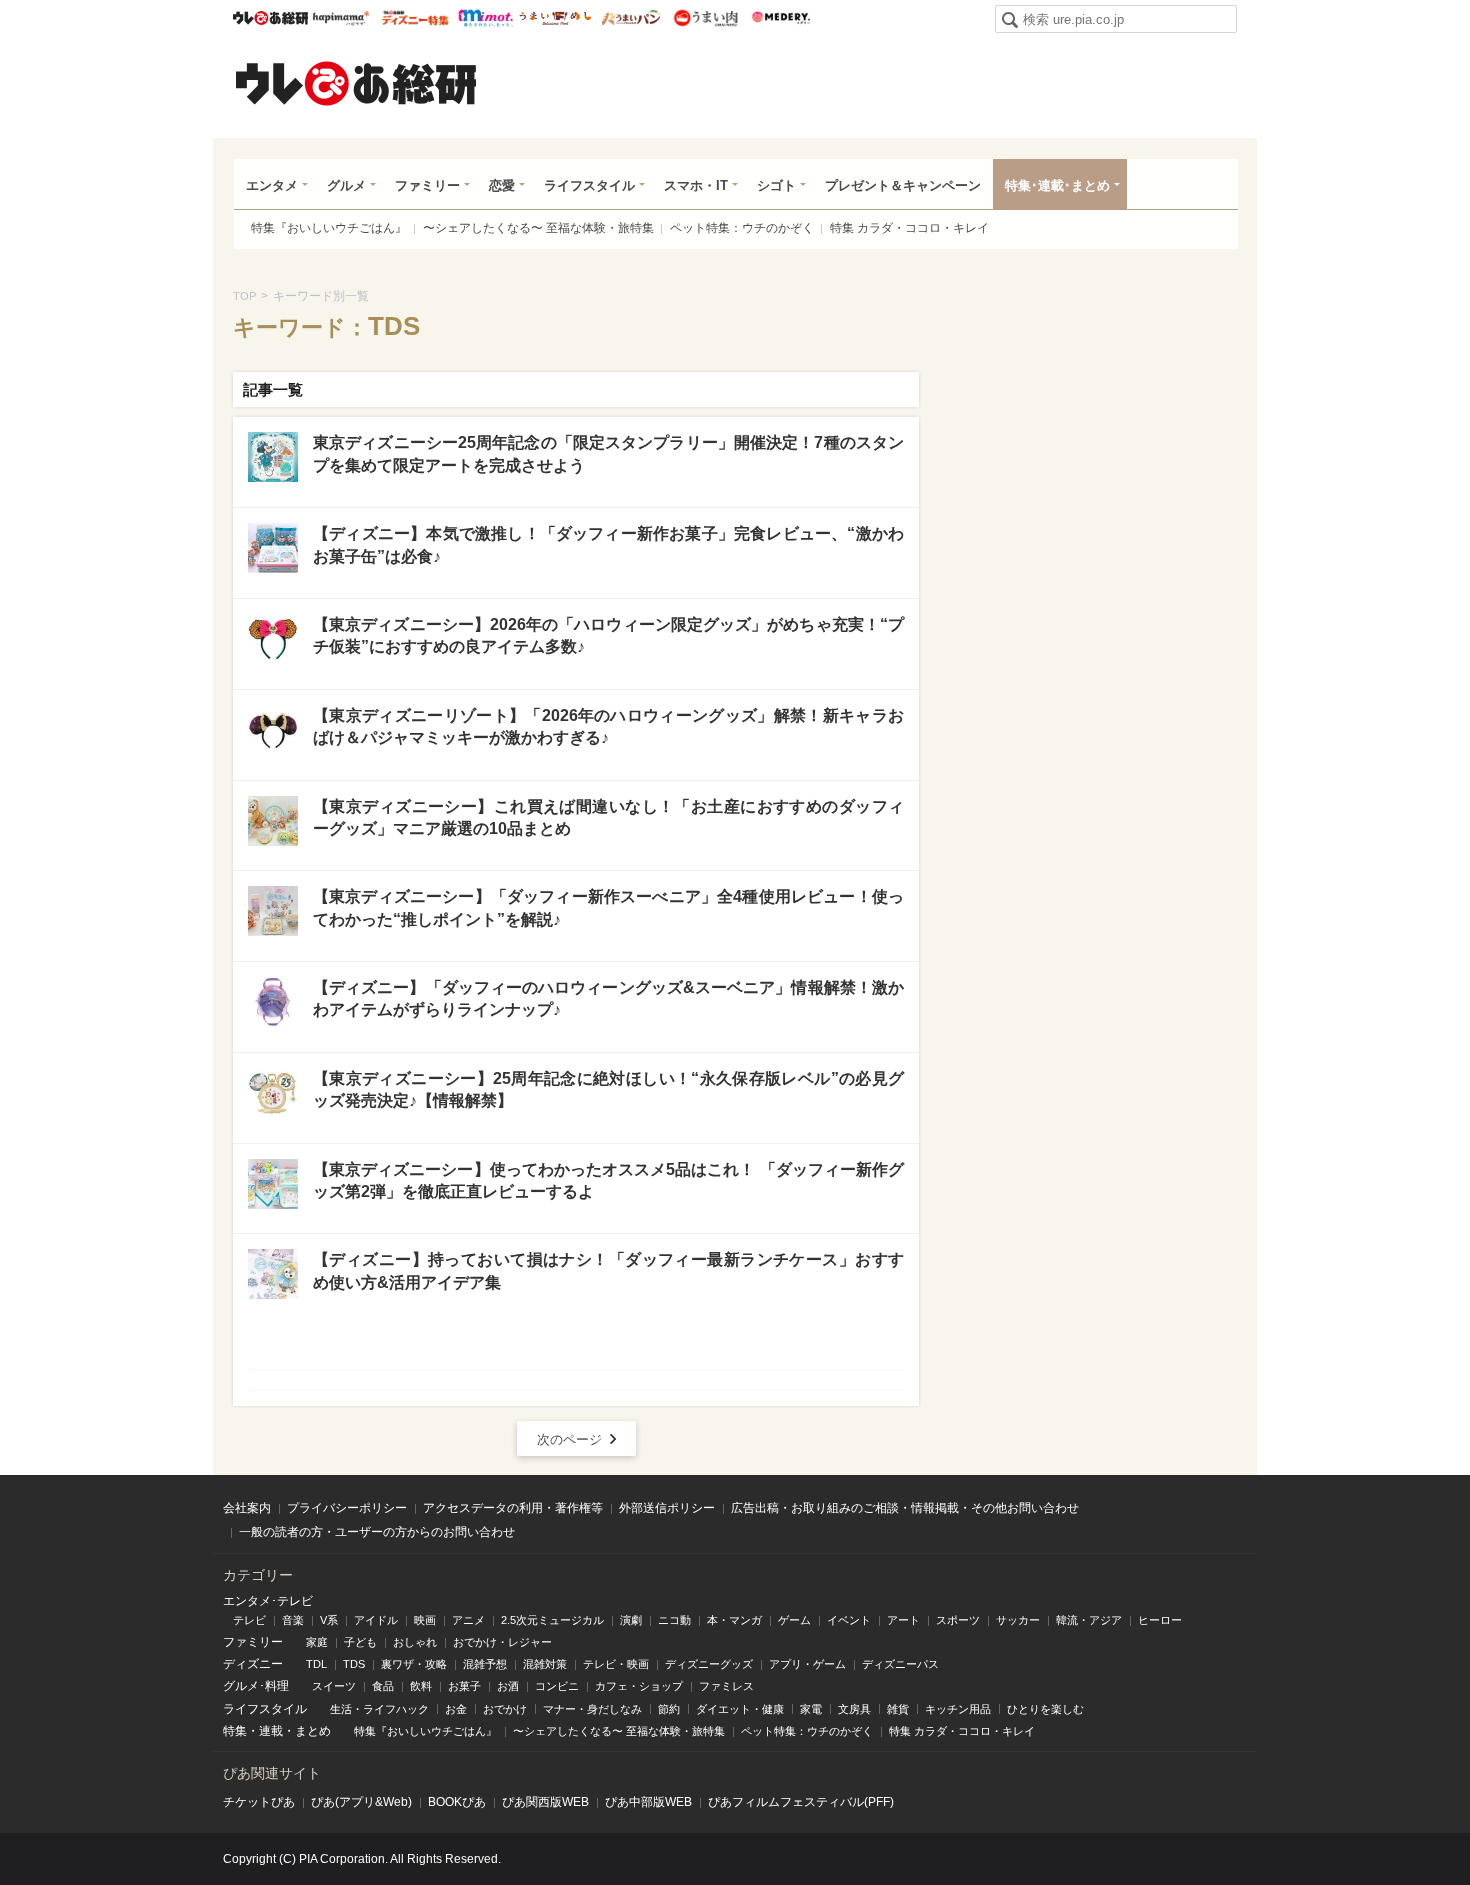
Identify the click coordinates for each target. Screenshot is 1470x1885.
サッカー (1018, 1620)
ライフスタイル (589, 185)
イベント (849, 1620)
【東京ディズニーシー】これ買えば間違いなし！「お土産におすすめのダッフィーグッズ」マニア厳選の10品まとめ (608, 817)
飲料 (421, 1686)
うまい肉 (705, 18)
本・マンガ (734, 1620)
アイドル (376, 1620)
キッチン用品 (958, 1709)
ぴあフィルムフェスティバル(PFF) (801, 1802)
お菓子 (464, 1686)
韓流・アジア (1089, 1620)
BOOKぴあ (457, 1802)
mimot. (485, 18)
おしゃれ (415, 1642)
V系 (329, 1620)
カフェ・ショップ (639, 1686)
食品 (383, 1686)
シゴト (776, 185)
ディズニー (253, 1664)
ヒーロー (1160, 1620)
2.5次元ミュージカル (552, 1620)
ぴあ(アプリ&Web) (361, 1802)
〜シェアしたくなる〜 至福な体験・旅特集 (538, 228)
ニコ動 (674, 1620)
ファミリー (427, 185)
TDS (354, 1664)
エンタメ (272, 185)
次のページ (569, 1439)
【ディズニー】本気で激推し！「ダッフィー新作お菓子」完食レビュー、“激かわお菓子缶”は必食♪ (608, 544)
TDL (316, 1664)
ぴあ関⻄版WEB (545, 1802)
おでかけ (505, 1709)
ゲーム (794, 1620)
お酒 (508, 1686)
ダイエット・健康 (740, 1709)
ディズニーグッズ (709, 1664)
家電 (811, 1709)
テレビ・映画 (616, 1664)
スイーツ (334, 1686)
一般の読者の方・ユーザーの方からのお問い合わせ (377, 1532)
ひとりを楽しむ (1045, 1709)
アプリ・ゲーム (807, 1664)
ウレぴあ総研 (270, 18)
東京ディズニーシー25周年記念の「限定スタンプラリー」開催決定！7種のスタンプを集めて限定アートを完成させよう (608, 453)
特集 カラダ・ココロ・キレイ (909, 228)
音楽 (293, 1620)
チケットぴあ (259, 1802)
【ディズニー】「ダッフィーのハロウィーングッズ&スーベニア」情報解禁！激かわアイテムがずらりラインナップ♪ (608, 998)
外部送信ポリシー (667, 1508)
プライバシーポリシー (347, 1508)
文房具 (854, 1709)
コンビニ (557, 1686)
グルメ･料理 (256, 1686)
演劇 (631, 1620)
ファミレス (726, 1686)
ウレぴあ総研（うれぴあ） (356, 83)
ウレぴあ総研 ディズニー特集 (415, 18)
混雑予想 (485, 1664)
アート (903, 1620)
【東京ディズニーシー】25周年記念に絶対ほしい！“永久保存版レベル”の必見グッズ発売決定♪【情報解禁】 (608, 1089)
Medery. (780, 18)
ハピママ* (340, 18)
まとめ (313, 1731)
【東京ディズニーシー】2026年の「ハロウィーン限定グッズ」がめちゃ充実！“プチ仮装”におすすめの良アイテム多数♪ (608, 635)
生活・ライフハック (379, 1709)
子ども (360, 1642)
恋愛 (502, 185)
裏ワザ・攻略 (414, 1664)
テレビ (249, 1620)
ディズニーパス (900, 1664)
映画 (425, 1620)
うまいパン (630, 18)
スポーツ (958, 1620)
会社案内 (247, 1508)
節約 (669, 1709)
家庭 (317, 1642)
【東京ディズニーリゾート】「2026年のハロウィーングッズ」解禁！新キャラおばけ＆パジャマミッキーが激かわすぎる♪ (608, 726)
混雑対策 (545, 1664)
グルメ (346, 185)
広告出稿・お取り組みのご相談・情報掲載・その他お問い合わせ (905, 1508)
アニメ (468, 1620)
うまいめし (555, 18)
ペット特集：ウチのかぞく (742, 228)
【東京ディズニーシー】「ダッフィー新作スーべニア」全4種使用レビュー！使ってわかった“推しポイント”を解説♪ (608, 907)
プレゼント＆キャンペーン (903, 185)
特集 (235, 1731)
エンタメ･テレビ (268, 1601)
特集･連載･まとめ (1057, 185)
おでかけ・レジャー (502, 1642)
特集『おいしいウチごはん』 (329, 228)
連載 (271, 1731)
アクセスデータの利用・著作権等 (513, 1508)
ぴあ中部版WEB (648, 1802)
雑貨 (898, 1709)
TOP (244, 296)
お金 (456, 1709)
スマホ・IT (696, 185)
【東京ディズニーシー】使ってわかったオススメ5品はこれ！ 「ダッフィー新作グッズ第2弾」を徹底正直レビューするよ (608, 1180)
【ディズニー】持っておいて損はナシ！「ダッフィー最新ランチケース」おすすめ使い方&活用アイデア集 (608, 1270)
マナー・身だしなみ (592, 1709)
